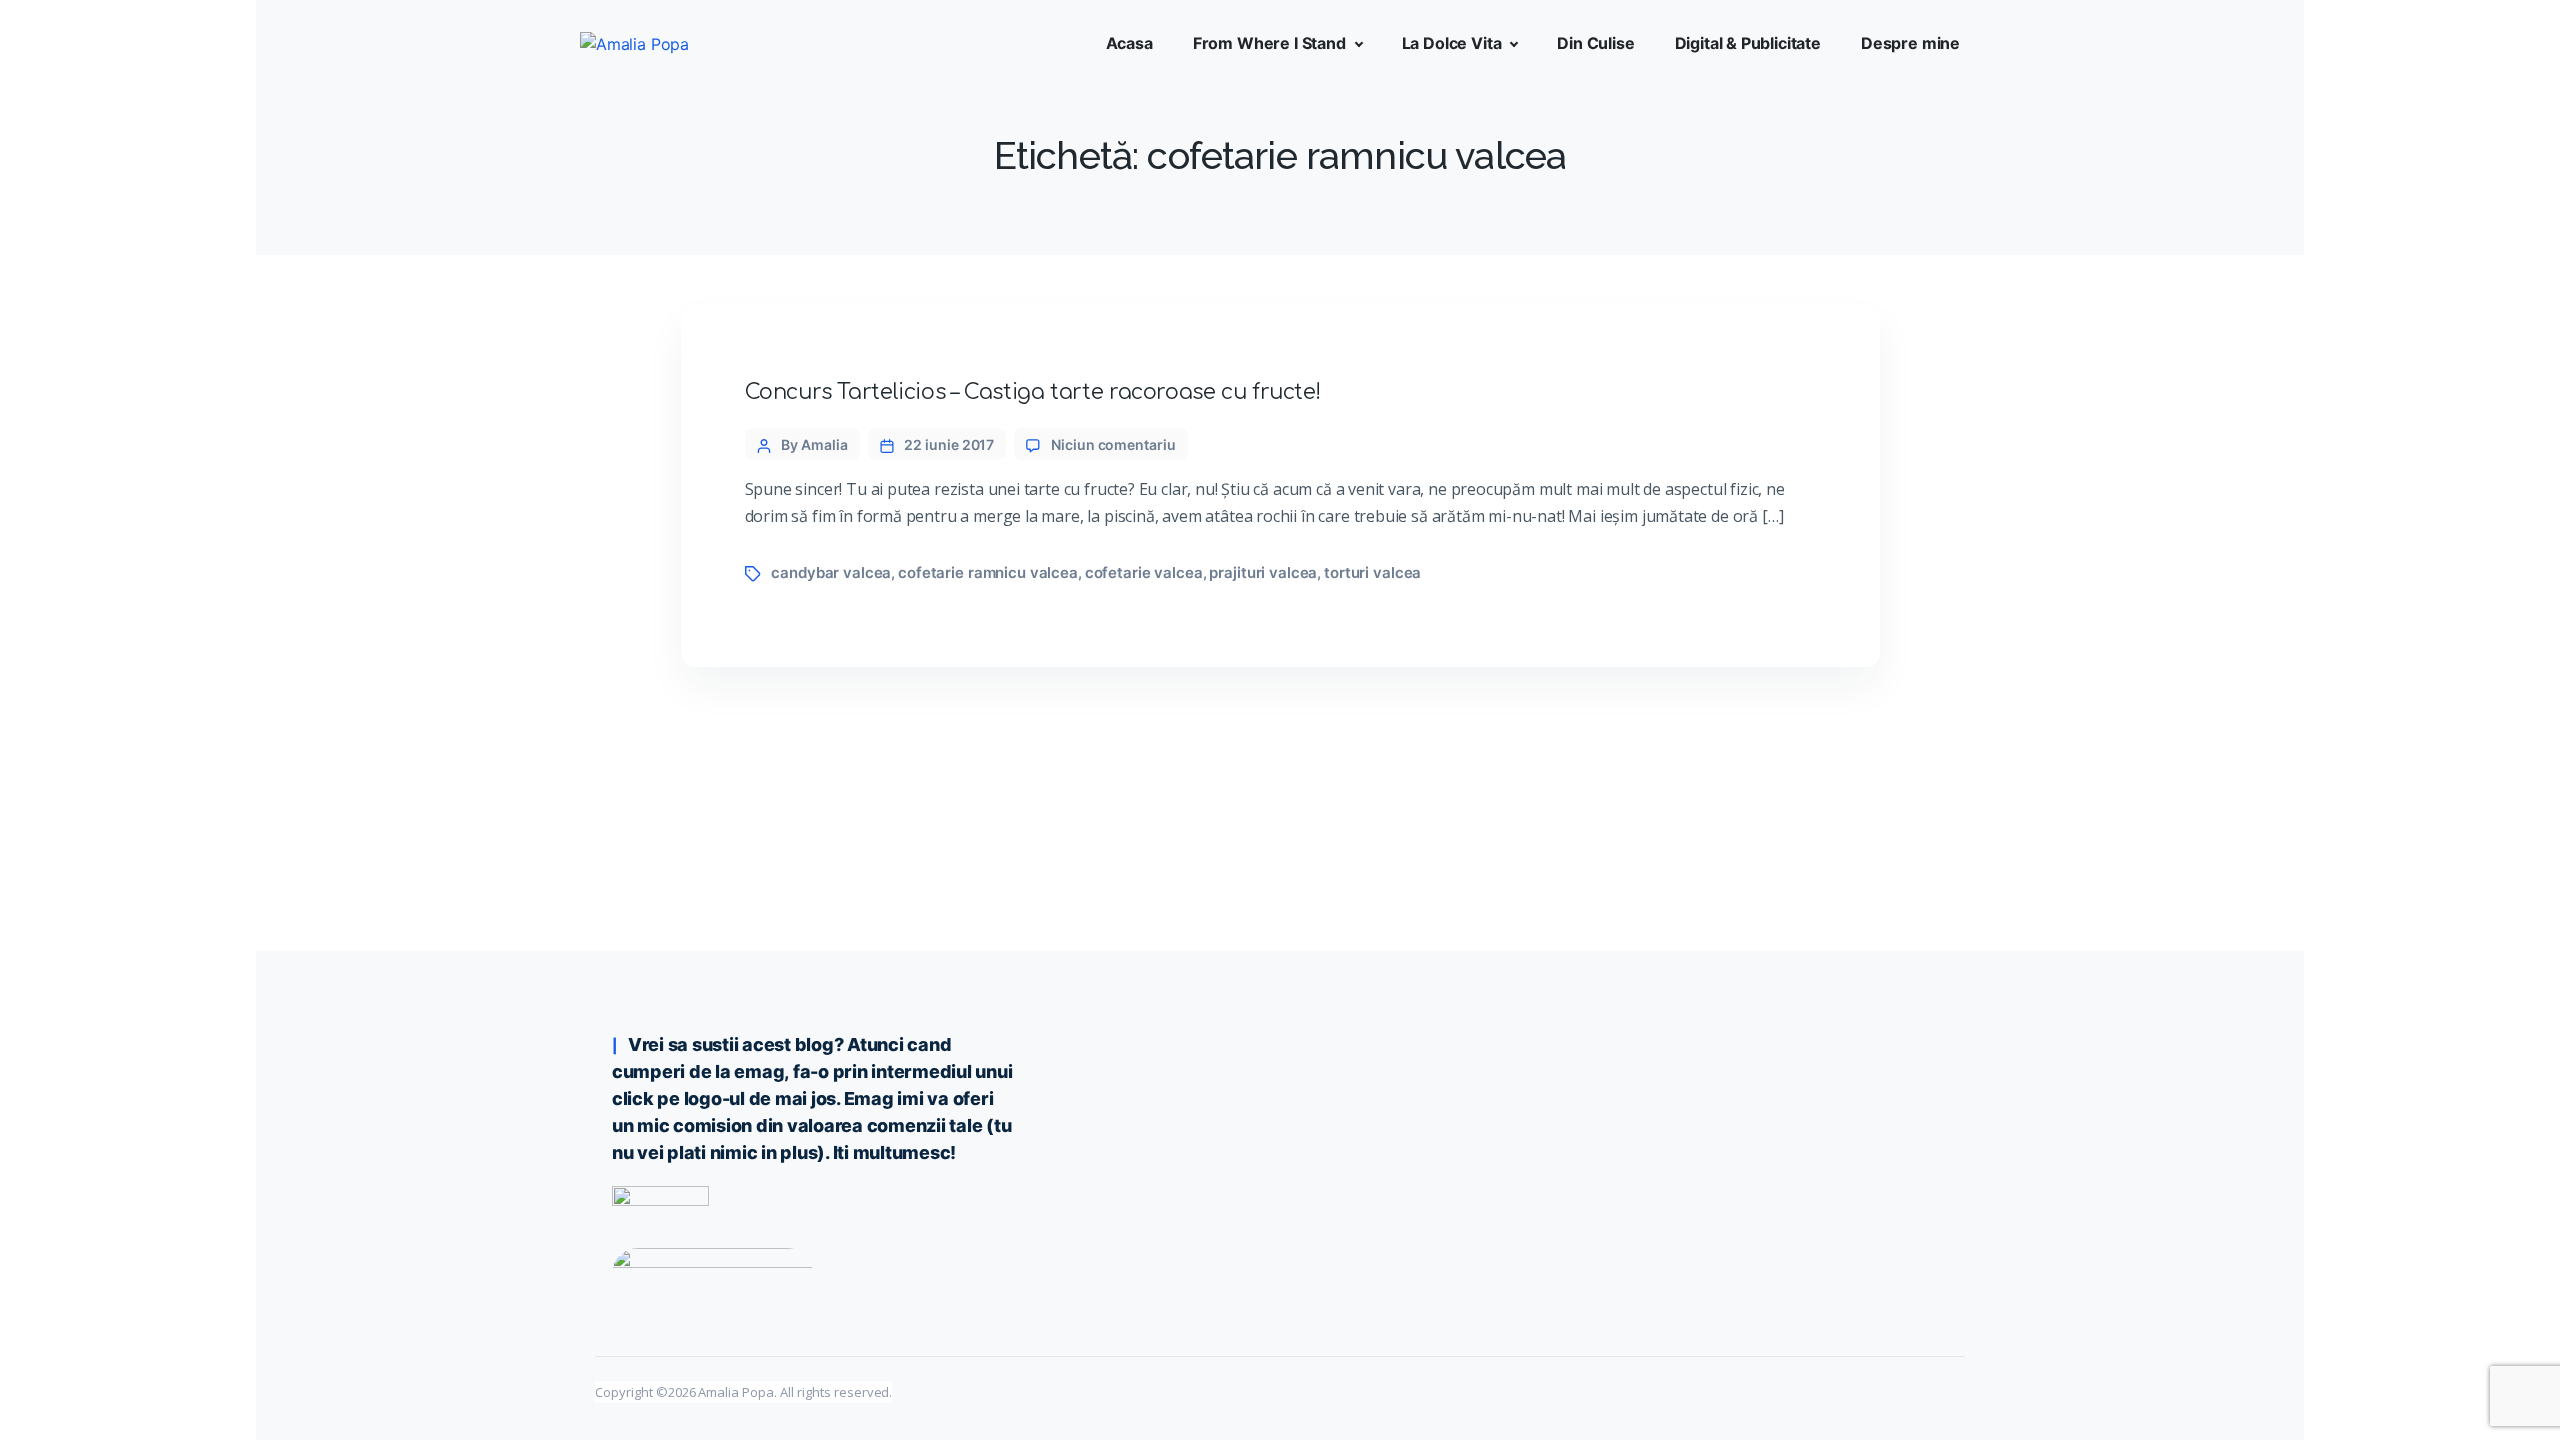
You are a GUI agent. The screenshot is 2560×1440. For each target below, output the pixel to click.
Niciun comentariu (1113, 444)
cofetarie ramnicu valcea (988, 572)
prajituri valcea (1263, 572)
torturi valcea (1372, 572)
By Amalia (814, 444)
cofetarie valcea (1144, 572)
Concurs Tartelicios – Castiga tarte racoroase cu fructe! (1033, 392)
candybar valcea (831, 572)
